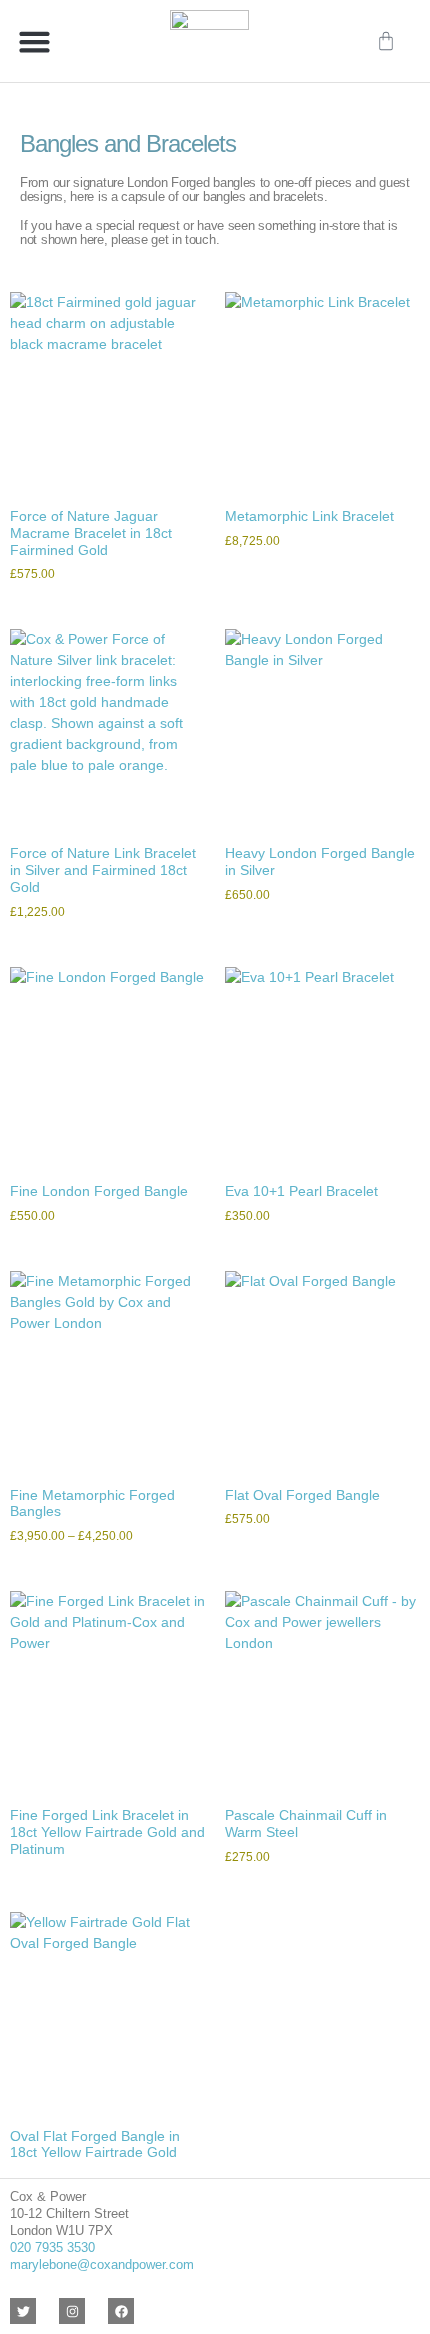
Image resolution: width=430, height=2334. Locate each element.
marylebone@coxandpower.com (102, 2264)
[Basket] (386, 41)
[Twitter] (23, 2311)
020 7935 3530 (52, 2247)
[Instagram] (72, 2311)
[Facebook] (121, 2311)
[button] (35, 41)
